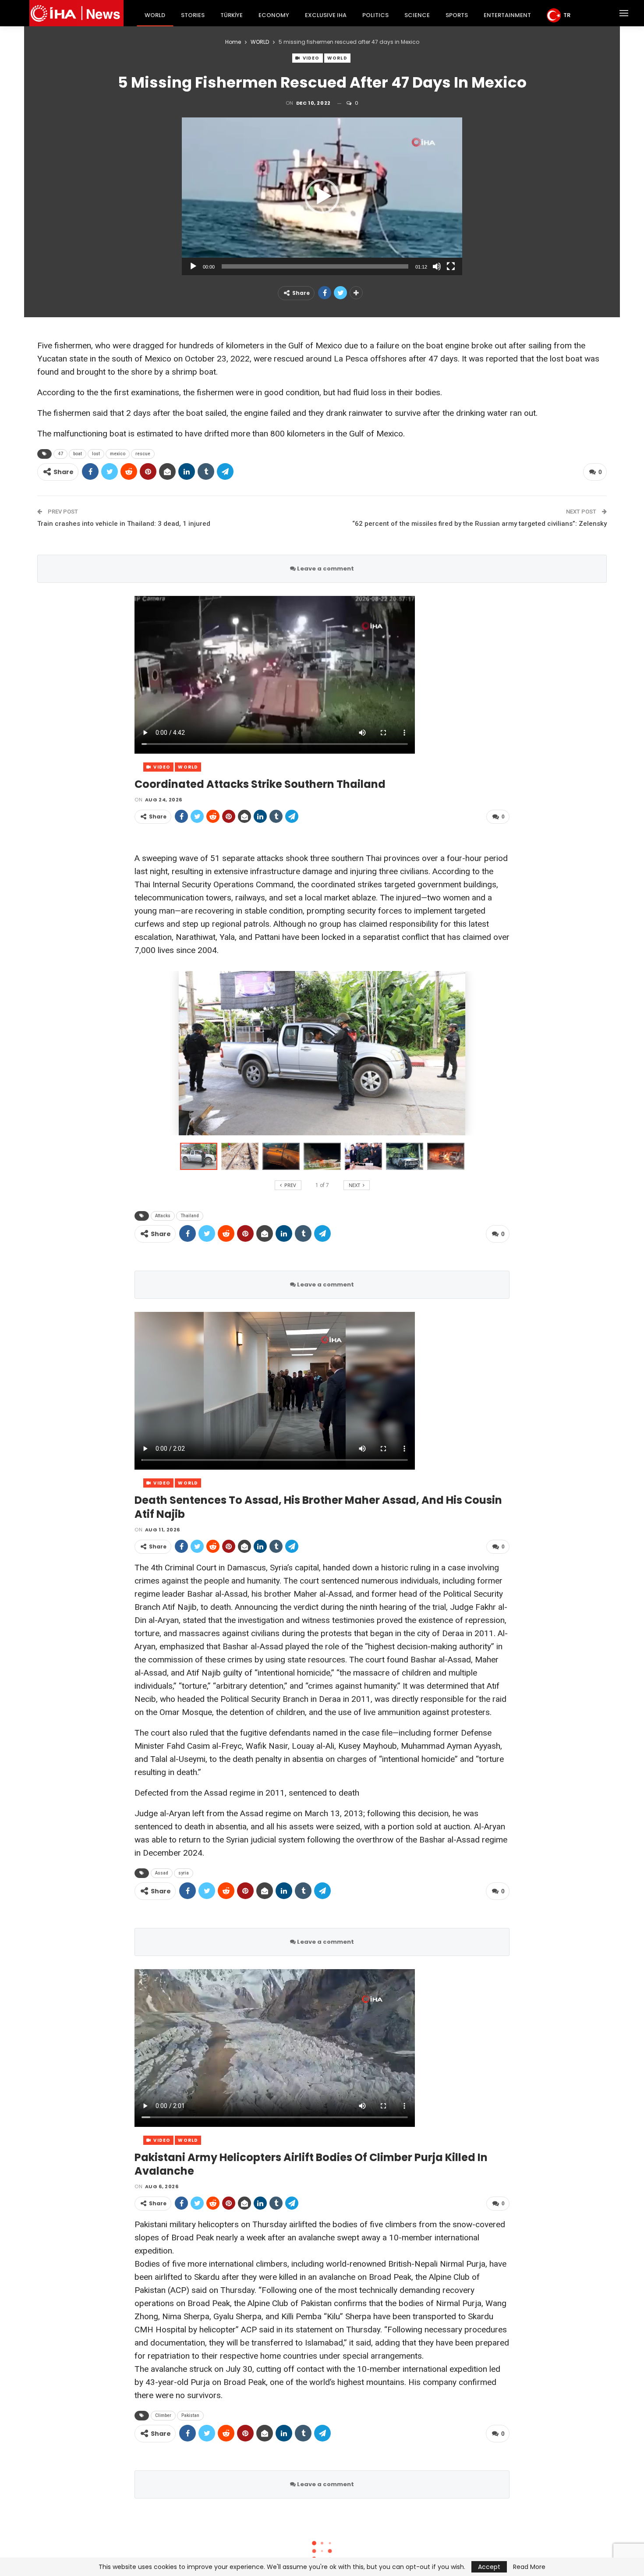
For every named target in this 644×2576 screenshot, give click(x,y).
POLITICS (375, 15)
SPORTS (457, 15)
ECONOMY (274, 15)
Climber (163, 2415)
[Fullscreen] (451, 266)
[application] (322, 196)
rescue (143, 454)
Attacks (163, 1216)
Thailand (190, 1216)
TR (567, 15)
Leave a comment (325, 569)
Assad (162, 1873)
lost (96, 454)
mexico (118, 454)
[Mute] (437, 266)
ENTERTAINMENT (507, 15)
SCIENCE (417, 15)
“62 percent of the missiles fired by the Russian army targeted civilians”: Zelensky (479, 524)
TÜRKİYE (232, 15)
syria (184, 1873)
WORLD (155, 15)
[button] (322, 196)
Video (311, 58)
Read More (529, 2567)
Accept (489, 2567)
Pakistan (190, 2415)
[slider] (315, 266)
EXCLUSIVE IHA (326, 15)
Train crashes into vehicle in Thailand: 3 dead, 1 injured (124, 524)
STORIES (193, 15)
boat (78, 454)
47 (60, 454)
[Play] (193, 266)
